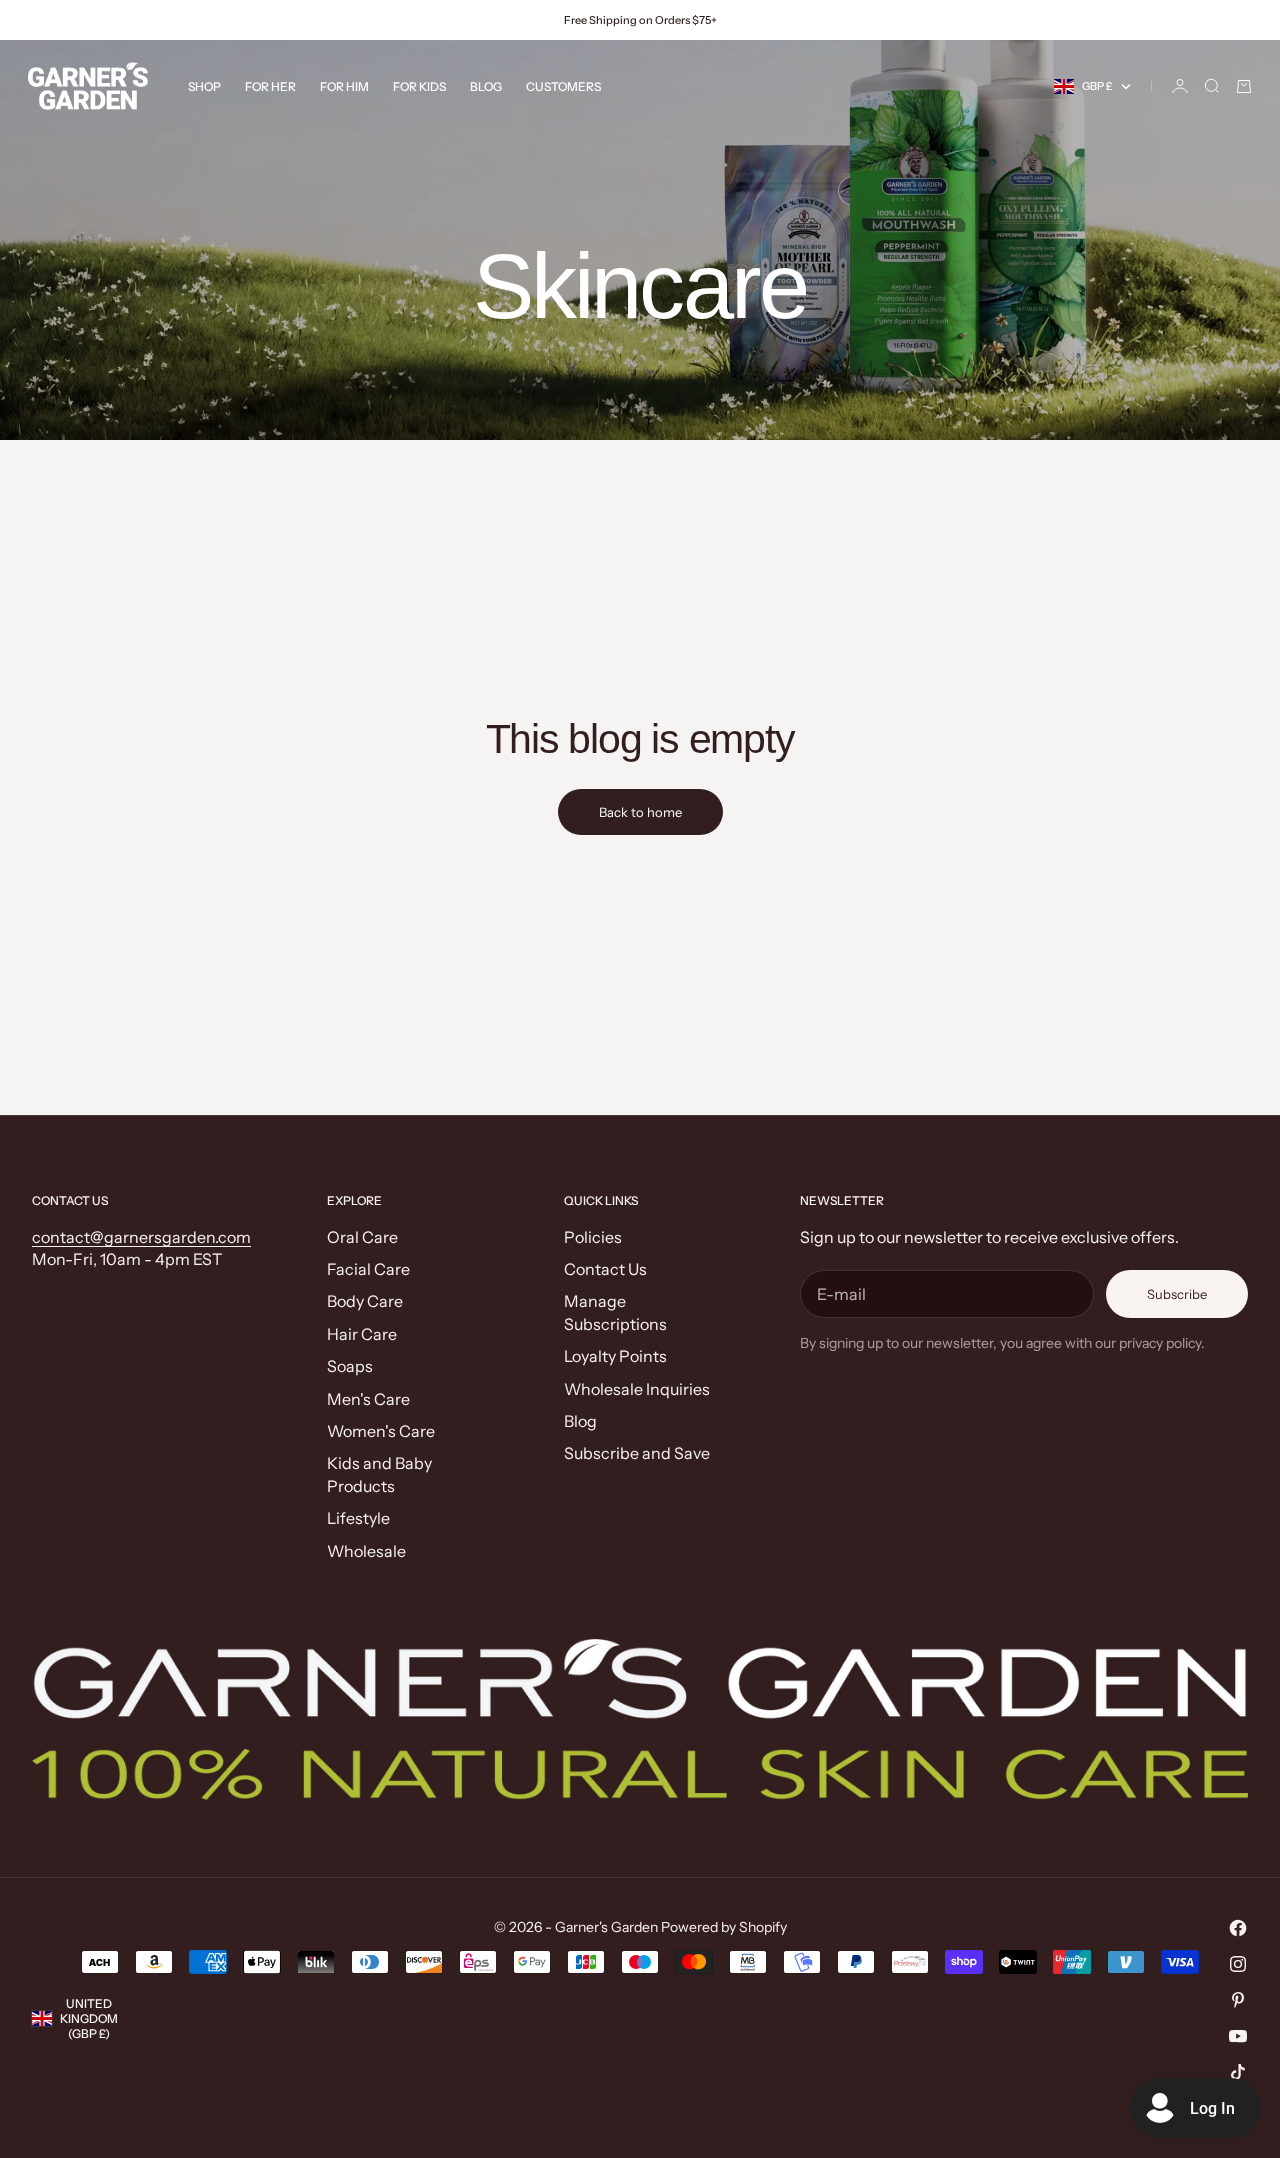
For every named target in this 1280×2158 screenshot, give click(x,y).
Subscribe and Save (637, 1453)
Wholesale (366, 1551)
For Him (344, 86)
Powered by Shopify (724, 1927)
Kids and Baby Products (379, 1474)
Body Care (365, 1301)
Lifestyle (358, 1518)
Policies (593, 1237)
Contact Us (605, 1269)
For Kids (419, 86)
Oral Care (362, 1237)
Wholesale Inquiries (637, 1389)
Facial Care (368, 1269)
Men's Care (368, 1399)
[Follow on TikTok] (1238, 2072)
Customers (563, 86)
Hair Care (362, 1334)
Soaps (350, 1366)
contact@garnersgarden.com (141, 1237)
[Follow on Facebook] (1238, 1928)
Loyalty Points (615, 1356)
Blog (486, 86)
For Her (270, 86)
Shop (204, 86)
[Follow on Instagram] (1238, 1964)
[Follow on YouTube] (1238, 2036)
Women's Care (381, 1431)
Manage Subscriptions (615, 1312)
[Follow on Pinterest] (1238, 2000)
